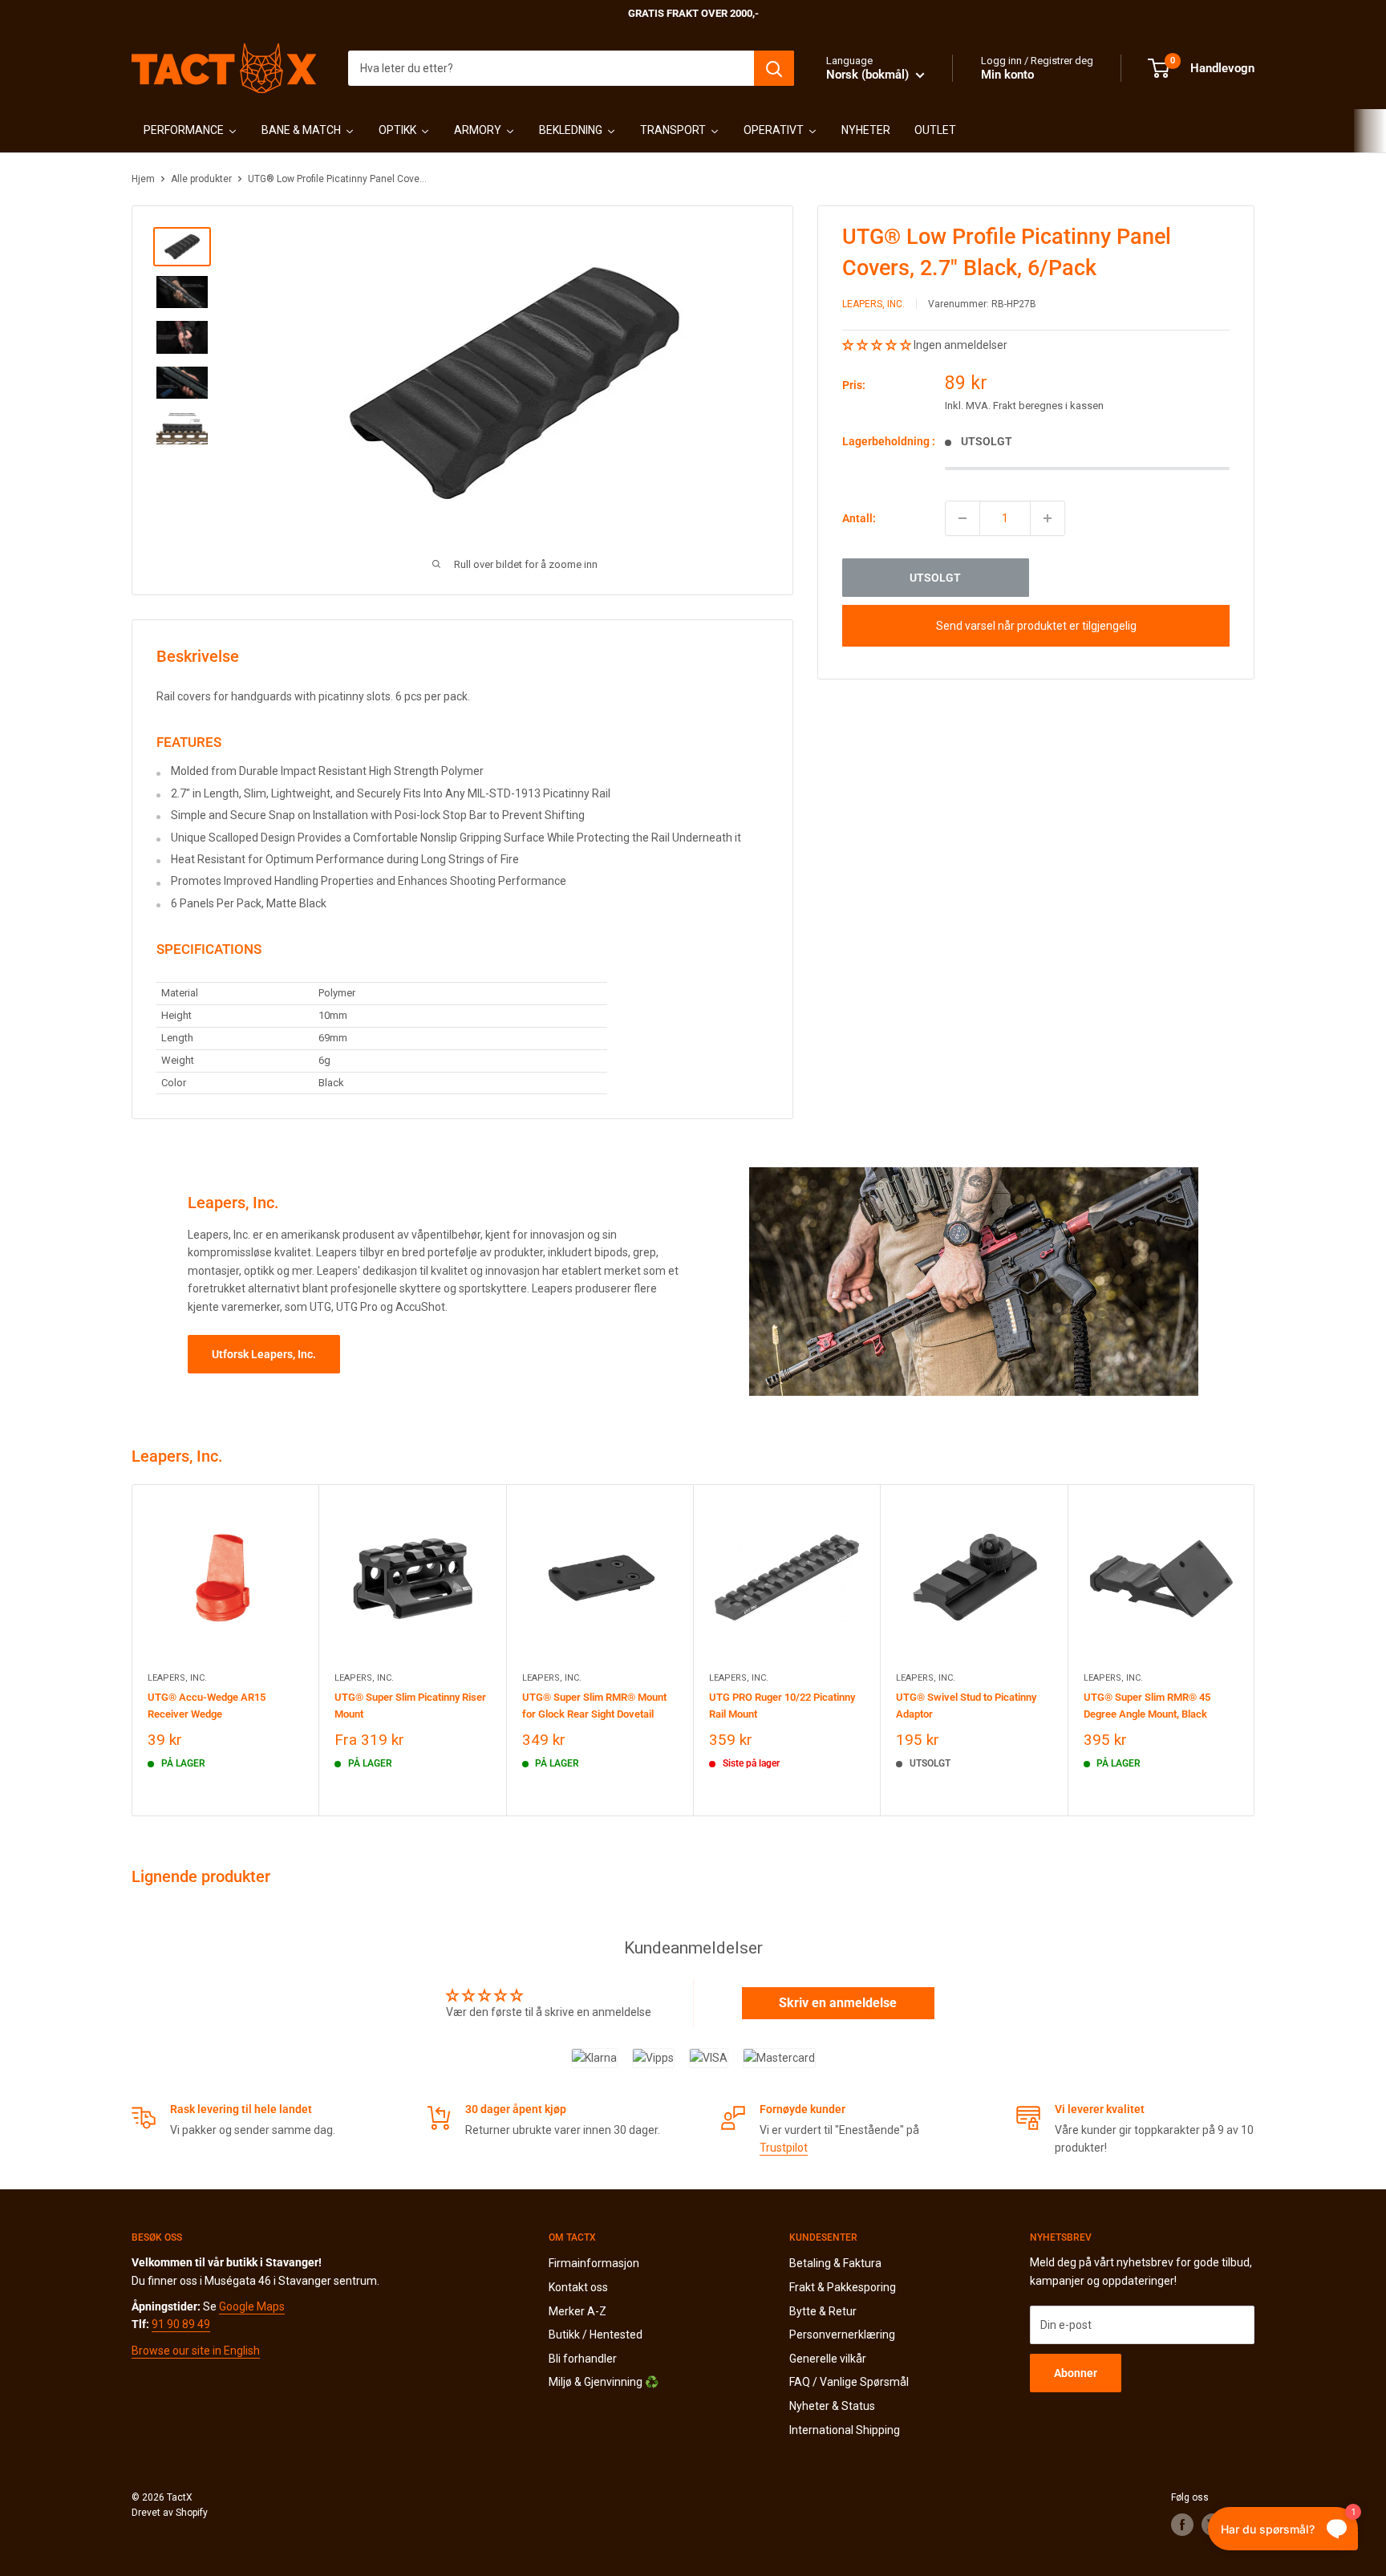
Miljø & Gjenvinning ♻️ (604, 2382)
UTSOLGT (935, 578)
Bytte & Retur (823, 2311)
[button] (878, 345)
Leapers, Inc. (873, 304)
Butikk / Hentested (596, 2335)
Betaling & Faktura (835, 2263)
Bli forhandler (583, 2359)
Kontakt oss (578, 2287)
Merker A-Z (577, 2311)
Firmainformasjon (594, 2263)
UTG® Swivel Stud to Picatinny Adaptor (966, 1706)
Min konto (1007, 75)
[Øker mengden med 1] (1048, 518)
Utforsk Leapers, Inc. (264, 1354)
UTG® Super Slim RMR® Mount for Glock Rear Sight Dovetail (594, 1706)
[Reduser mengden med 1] (962, 518)
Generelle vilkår (828, 2359)
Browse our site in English (196, 2351)
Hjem (143, 179)
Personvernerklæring (842, 2335)
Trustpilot (784, 2148)
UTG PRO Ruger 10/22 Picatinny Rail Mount (782, 1706)
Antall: (859, 518)
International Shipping (845, 2430)
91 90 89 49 (181, 2324)
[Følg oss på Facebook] (1182, 2525)
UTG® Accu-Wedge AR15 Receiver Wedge (207, 1706)
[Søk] (774, 68)
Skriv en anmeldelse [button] (838, 2003)
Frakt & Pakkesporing (843, 2287)
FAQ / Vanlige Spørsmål (849, 2382)
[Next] (1255, 1651)
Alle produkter (201, 179)
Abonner (1076, 2373)
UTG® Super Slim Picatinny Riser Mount (410, 1706)
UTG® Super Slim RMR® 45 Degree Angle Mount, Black (1147, 1706)
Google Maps (252, 2306)
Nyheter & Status (832, 2406)
